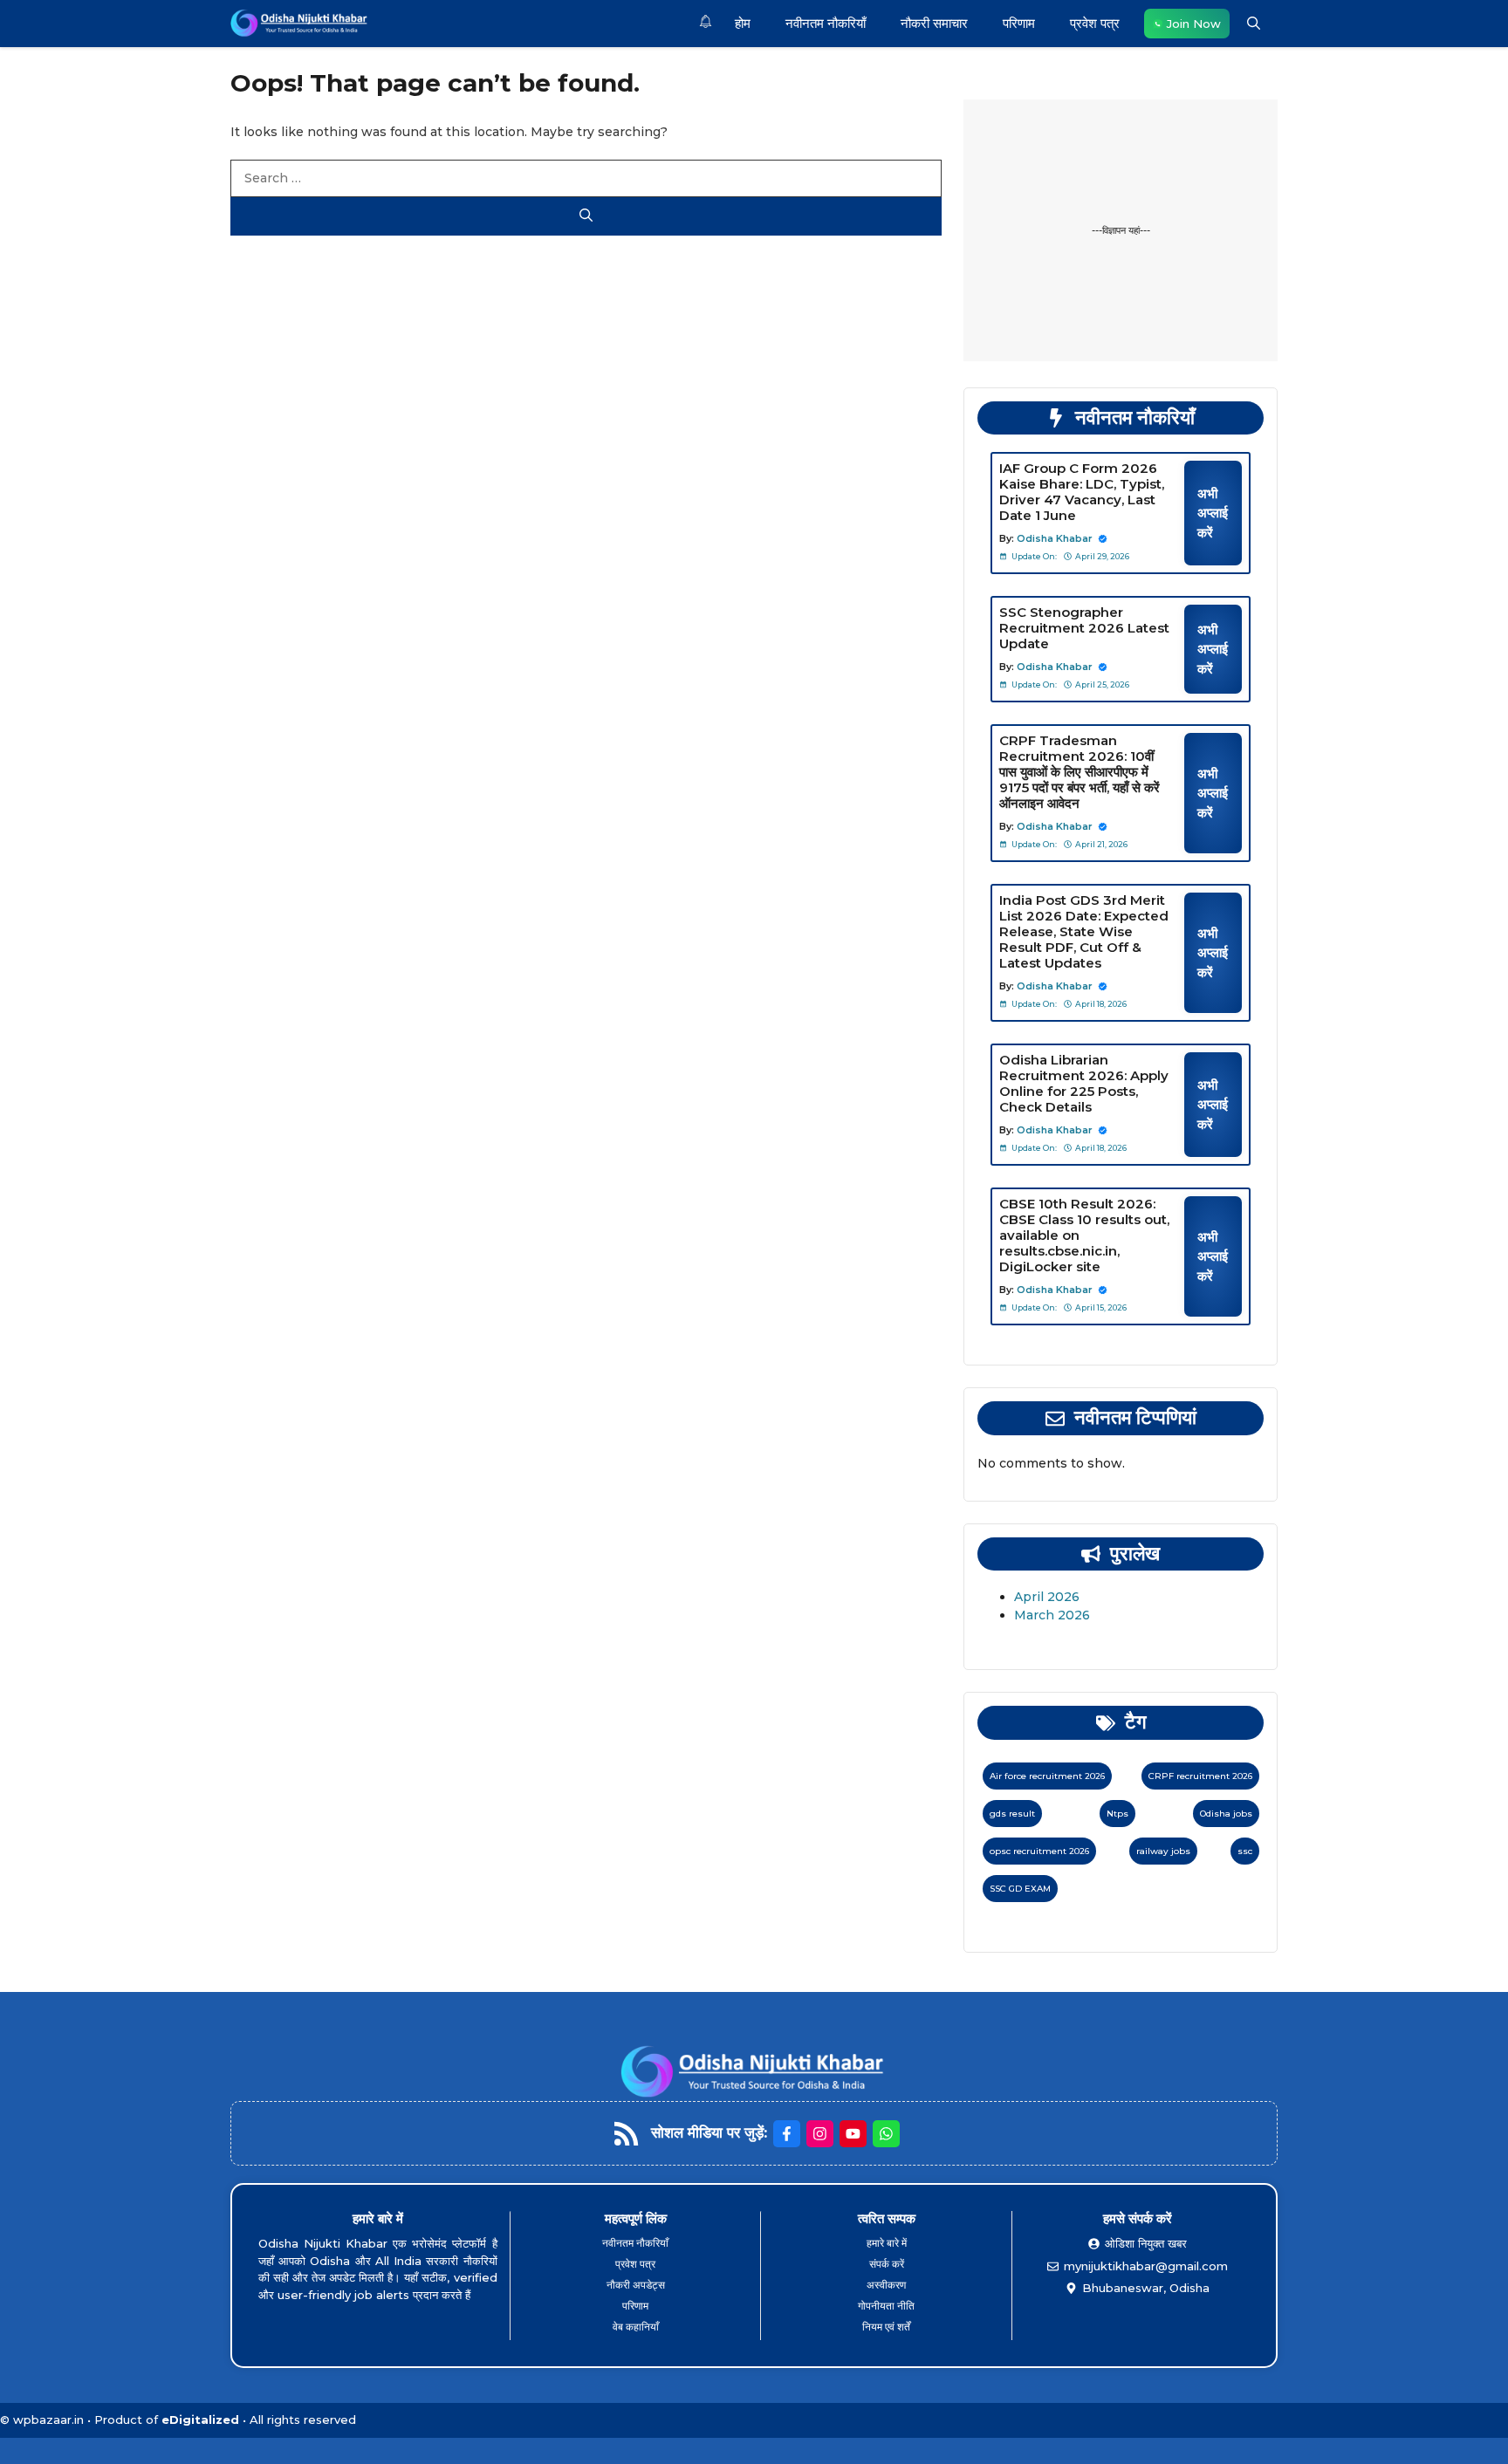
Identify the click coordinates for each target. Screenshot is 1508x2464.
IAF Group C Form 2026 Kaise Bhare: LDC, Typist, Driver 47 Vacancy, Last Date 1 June (1082, 492)
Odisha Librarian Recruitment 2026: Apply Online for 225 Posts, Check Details (1084, 1083)
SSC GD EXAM (1020, 1889)
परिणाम (1019, 23)
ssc (1245, 1851)
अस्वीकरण (886, 2285)
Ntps (1117, 1814)
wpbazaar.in (48, 2420)
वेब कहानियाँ (636, 2327)
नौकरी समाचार (934, 23)
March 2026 (1052, 1615)
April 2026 (1047, 1597)
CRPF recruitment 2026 (1200, 1776)
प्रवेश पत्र (1095, 23)
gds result (1012, 1814)
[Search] (586, 217)
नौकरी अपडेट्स (636, 2285)
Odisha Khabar (1055, 538)
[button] (1254, 24)
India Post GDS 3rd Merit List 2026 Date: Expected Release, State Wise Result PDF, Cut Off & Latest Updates (1084, 931)
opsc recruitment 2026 (1039, 1851)
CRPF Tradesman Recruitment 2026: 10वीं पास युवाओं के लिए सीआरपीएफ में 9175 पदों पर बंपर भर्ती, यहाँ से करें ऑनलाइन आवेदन (1080, 772)
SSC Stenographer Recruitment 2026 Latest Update (1084, 628)
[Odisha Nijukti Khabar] (300, 24)
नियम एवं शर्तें (886, 2327)
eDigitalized (200, 2420)
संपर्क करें (887, 2264)
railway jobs (1163, 1851)
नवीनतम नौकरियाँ (826, 23)
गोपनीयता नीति (886, 2306)
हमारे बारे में (887, 2243)
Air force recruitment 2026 (1047, 1776)
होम (743, 23)
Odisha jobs (1226, 1814)
